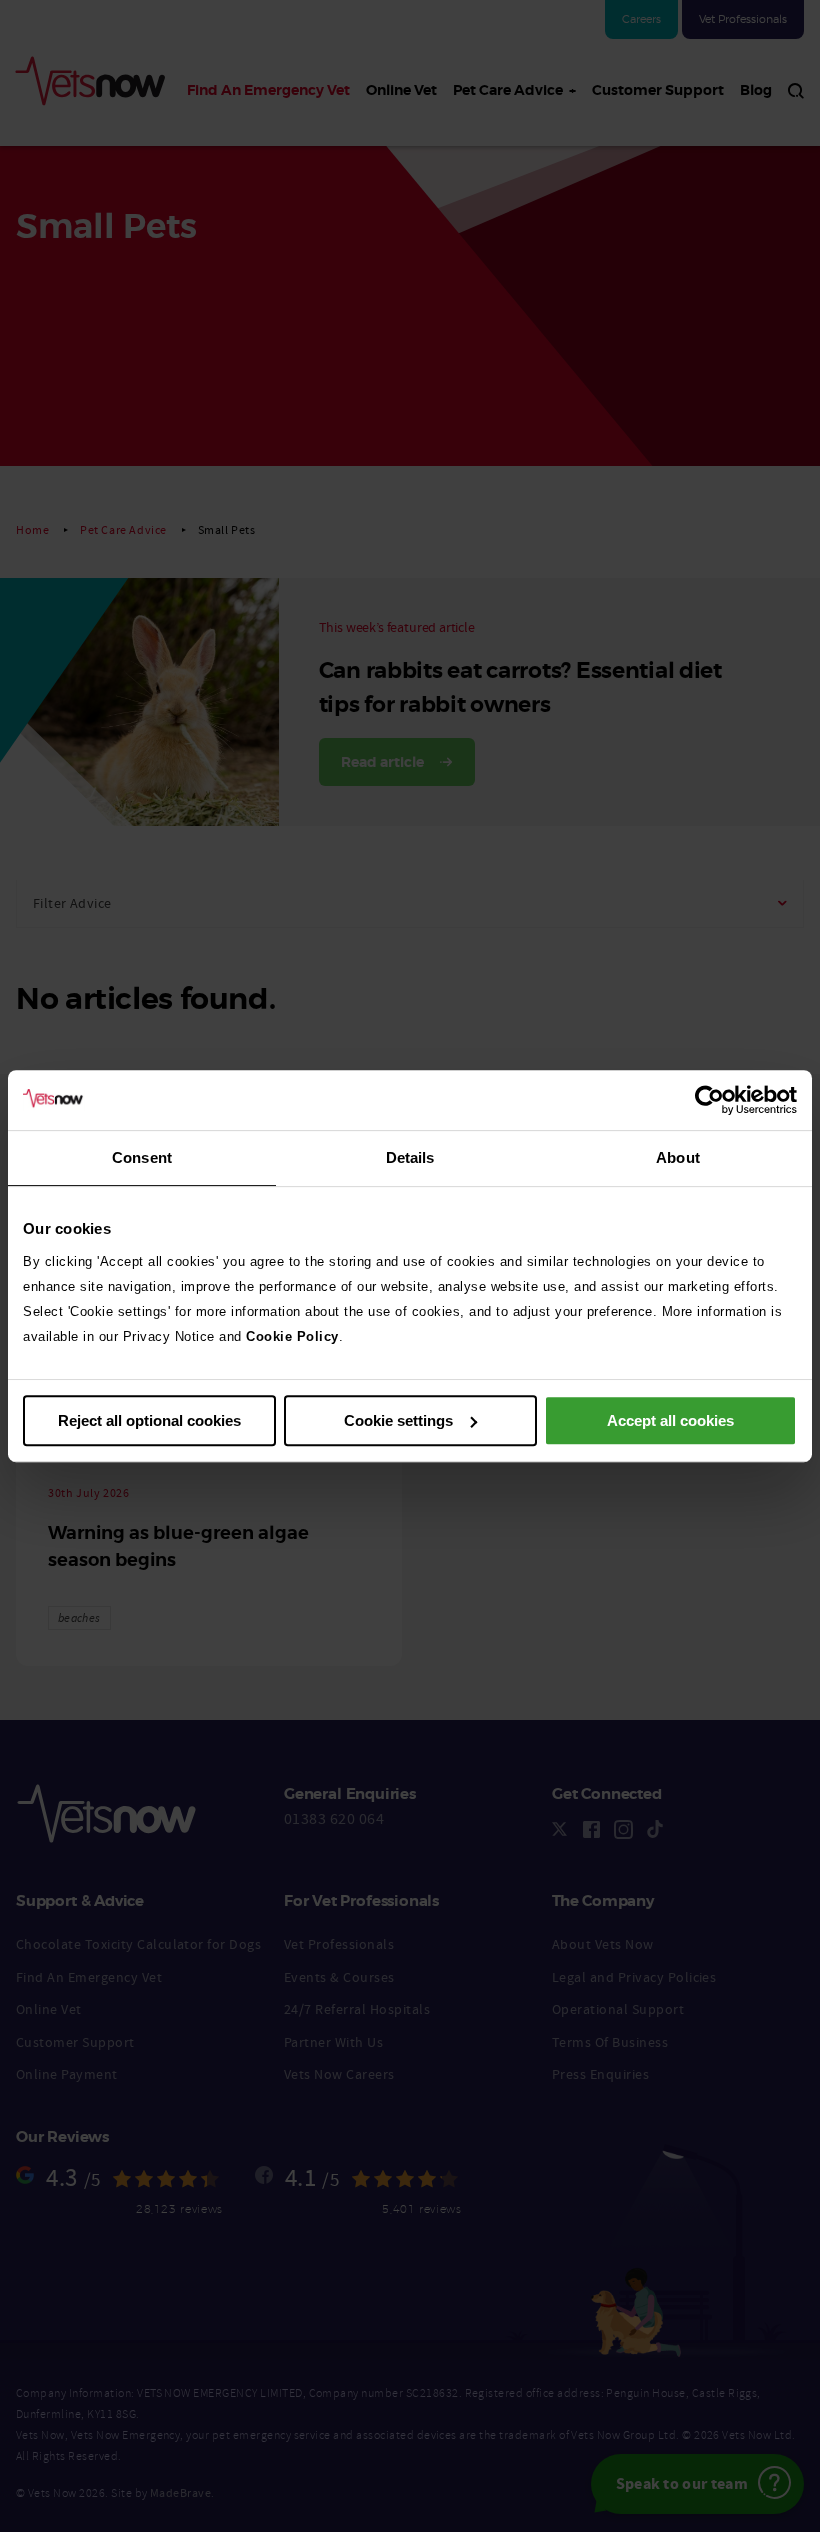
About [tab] (678, 1157)
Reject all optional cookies (149, 1420)
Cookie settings (398, 1420)
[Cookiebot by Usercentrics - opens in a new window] (709, 1100)
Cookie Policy (292, 1336)
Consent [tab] (142, 1157)
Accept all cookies (670, 1420)
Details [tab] (410, 1157)
